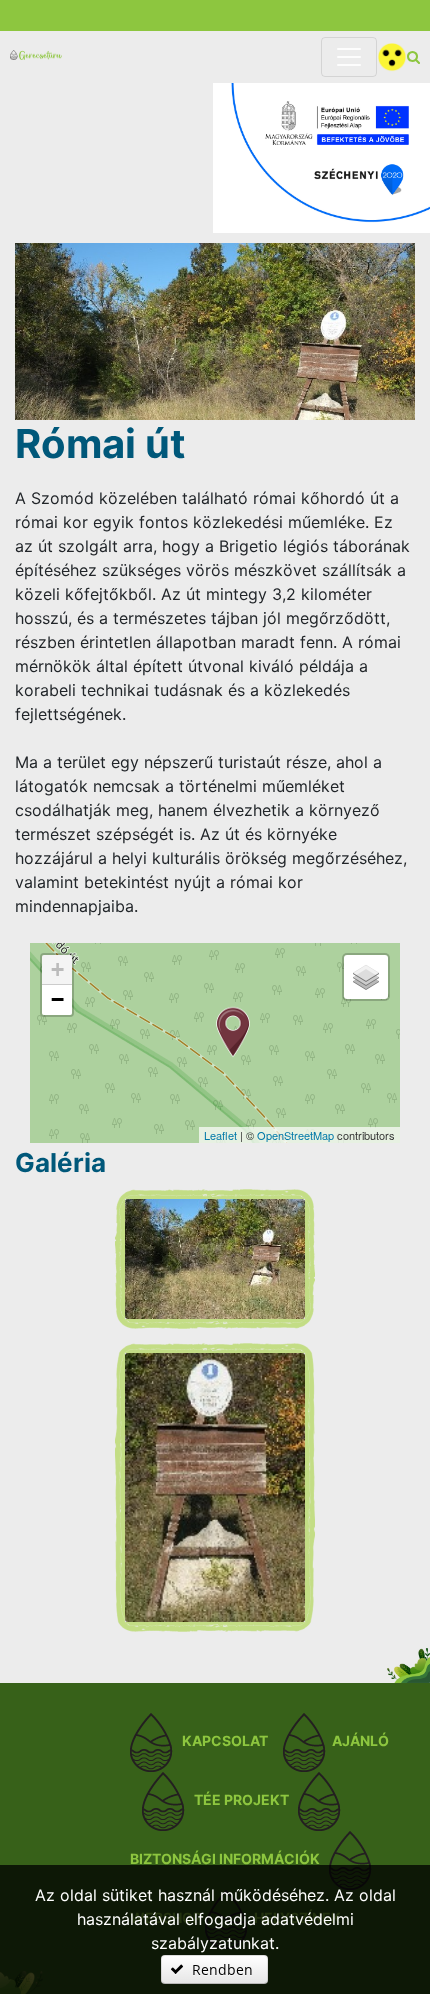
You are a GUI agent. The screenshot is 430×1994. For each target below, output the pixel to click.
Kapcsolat (225, 1740)
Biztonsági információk (225, 1858)
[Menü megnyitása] (349, 57)
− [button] (57, 999)
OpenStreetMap (295, 1135)
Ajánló (360, 1740)
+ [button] (57, 969)
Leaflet (220, 1135)
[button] (214, 1969)
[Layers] (366, 977)
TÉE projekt (241, 1799)
